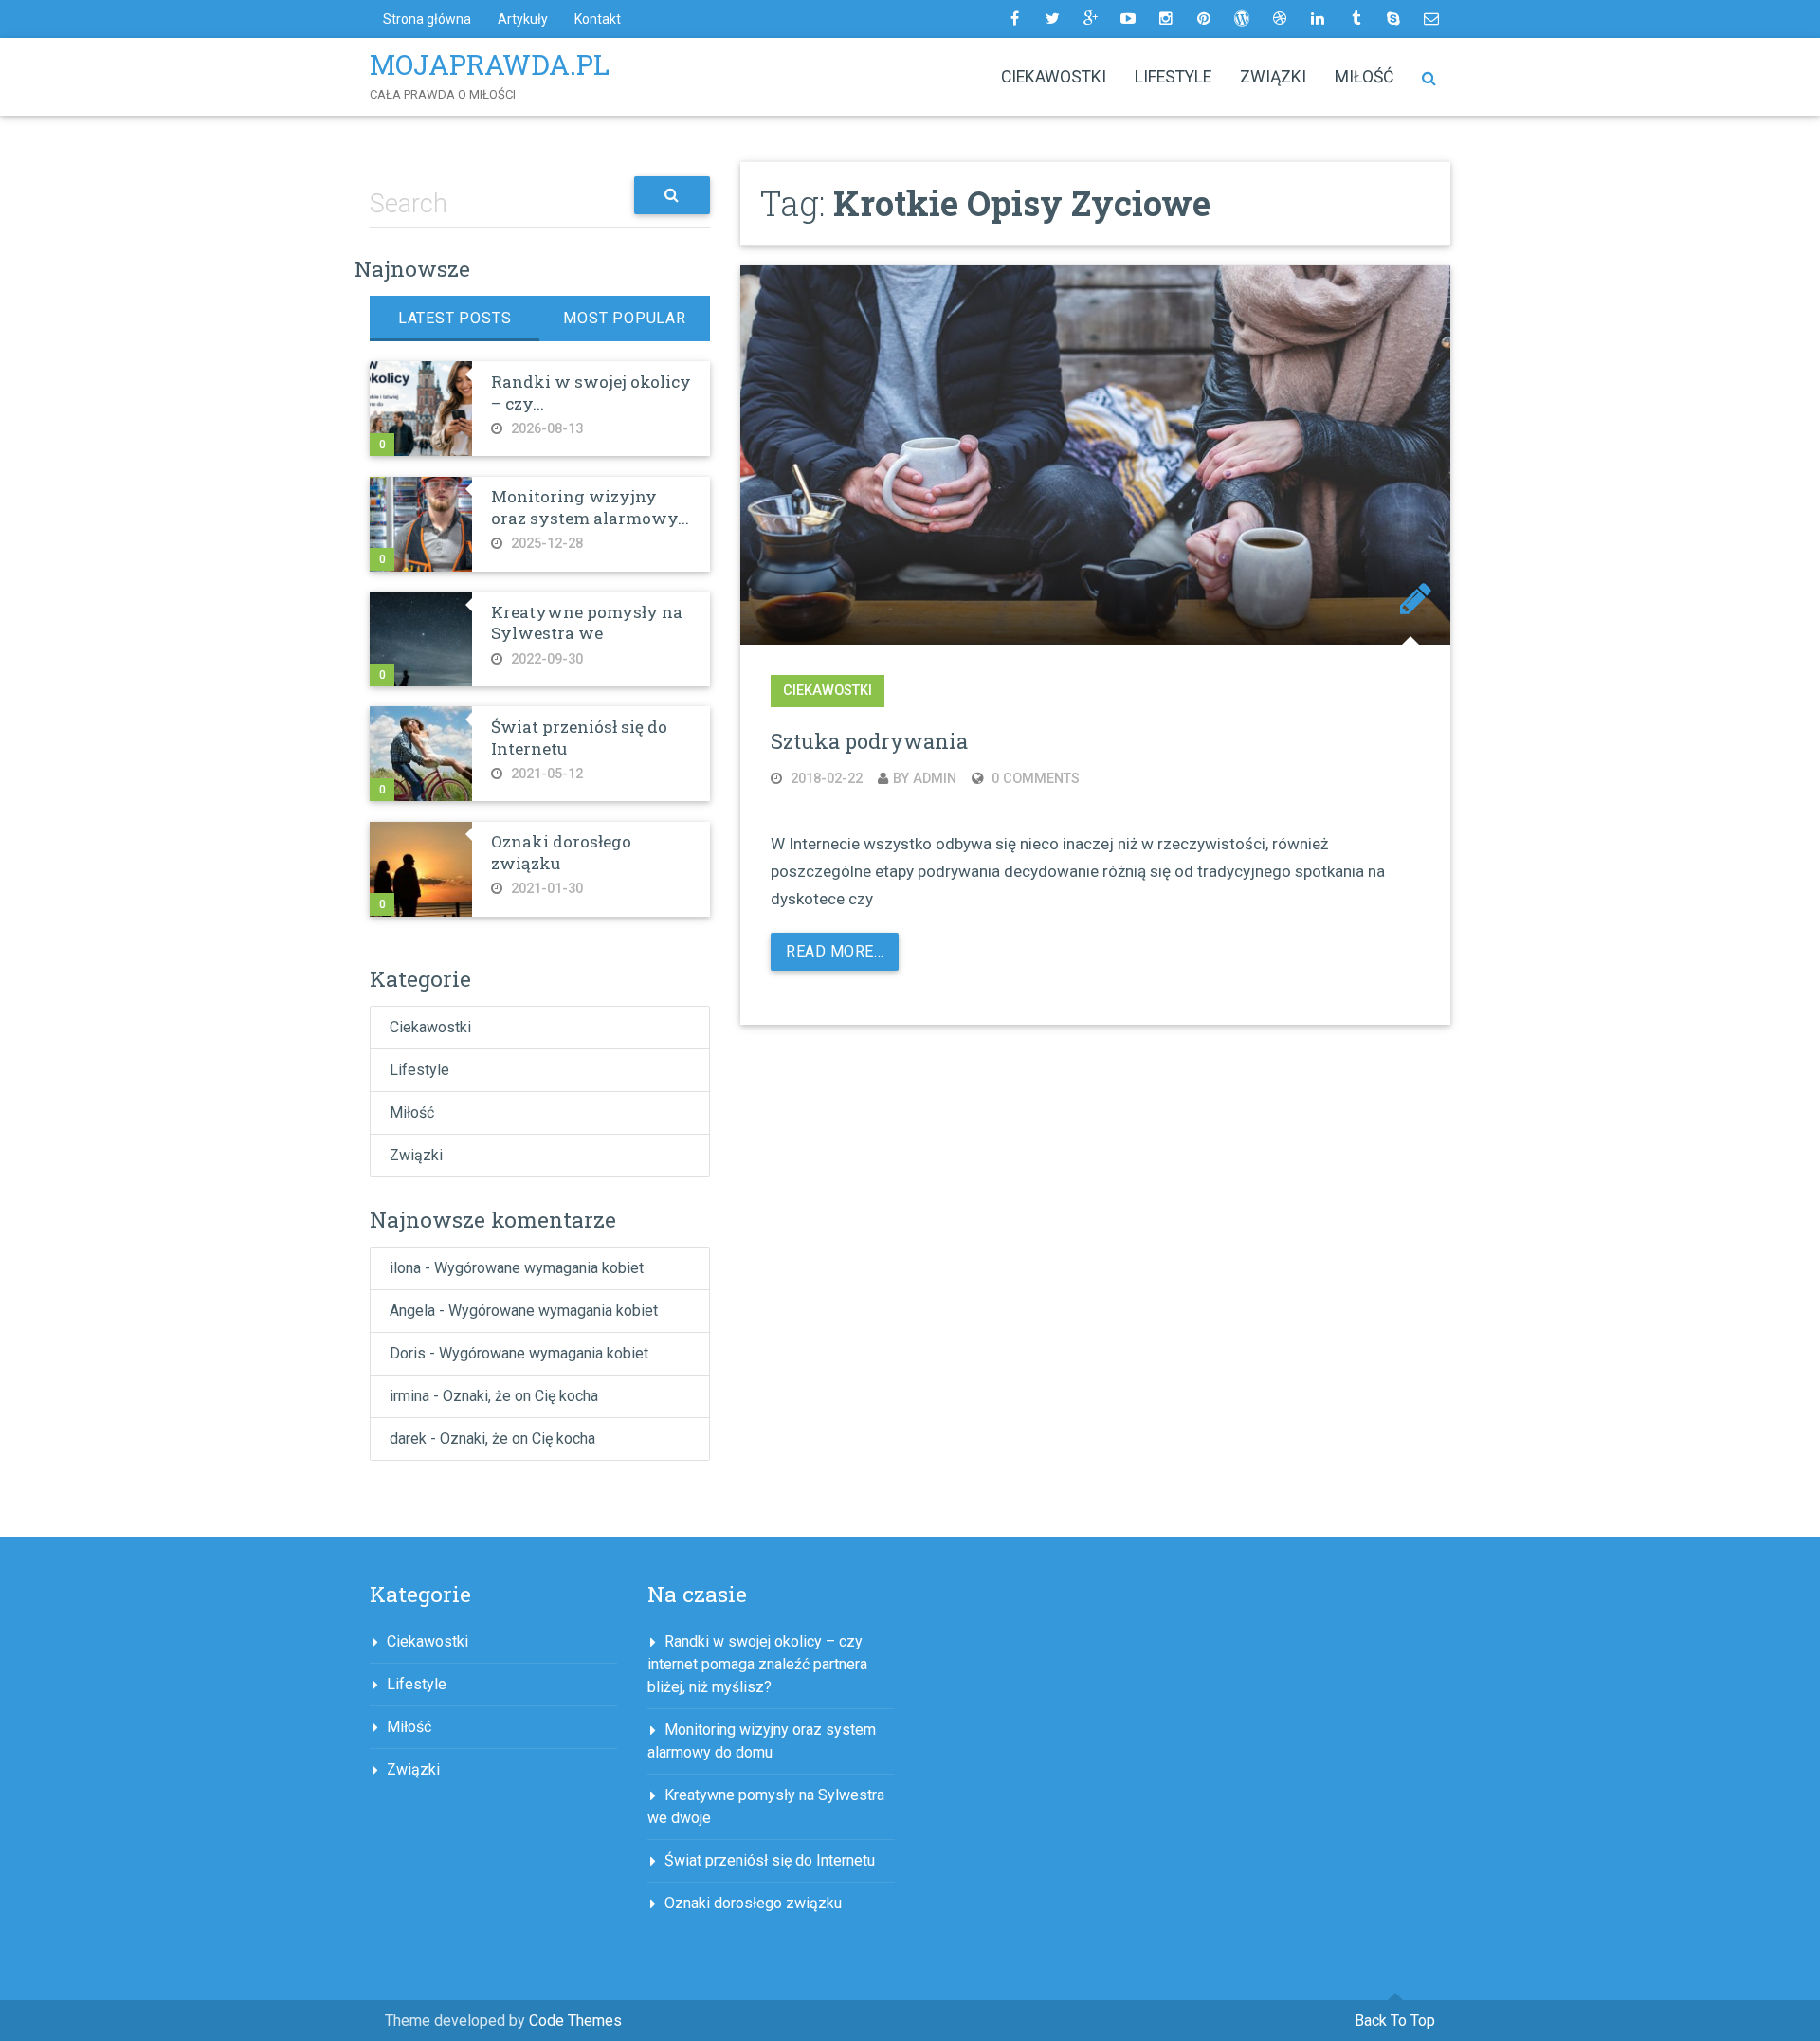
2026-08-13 (545, 429)
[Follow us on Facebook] (1014, 19)
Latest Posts (455, 318)
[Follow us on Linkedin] (1318, 19)
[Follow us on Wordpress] (1242, 19)
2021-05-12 (545, 774)
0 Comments (1034, 779)
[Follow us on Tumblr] (1356, 19)
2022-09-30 (545, 659)
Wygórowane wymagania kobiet (539, 1268)
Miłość (1364, 77)
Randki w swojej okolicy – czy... (591, 392)
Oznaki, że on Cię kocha (520, 1396)
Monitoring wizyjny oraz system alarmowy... (590, 507)
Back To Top (1395, 2021)
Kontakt (598, 19)
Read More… (835, 951)
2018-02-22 (825, 779)
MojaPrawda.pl (490, 64)
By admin (925, 779)
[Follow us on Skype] (1393, 19)
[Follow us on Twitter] (1052, 19)
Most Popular (625, 318)
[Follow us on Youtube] (1128, 19)
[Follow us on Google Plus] (1090, 19)
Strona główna (427, 19)
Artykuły (523, 19)
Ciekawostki (1054, 77)
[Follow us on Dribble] (1280, 19)
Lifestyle (1173, 77)
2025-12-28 (545, 544)
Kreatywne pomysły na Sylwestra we (587, 622)
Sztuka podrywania (869, 741)
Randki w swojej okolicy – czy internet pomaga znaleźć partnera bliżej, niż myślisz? (757, 1664)
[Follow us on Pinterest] (1204, 19)
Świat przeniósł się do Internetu (579, 737)
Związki (1273, 77)
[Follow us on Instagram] (1166, 19)
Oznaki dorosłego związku (561, 852)
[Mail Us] (1431, 19)
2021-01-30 (545, 889)
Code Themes (575, 2021)
